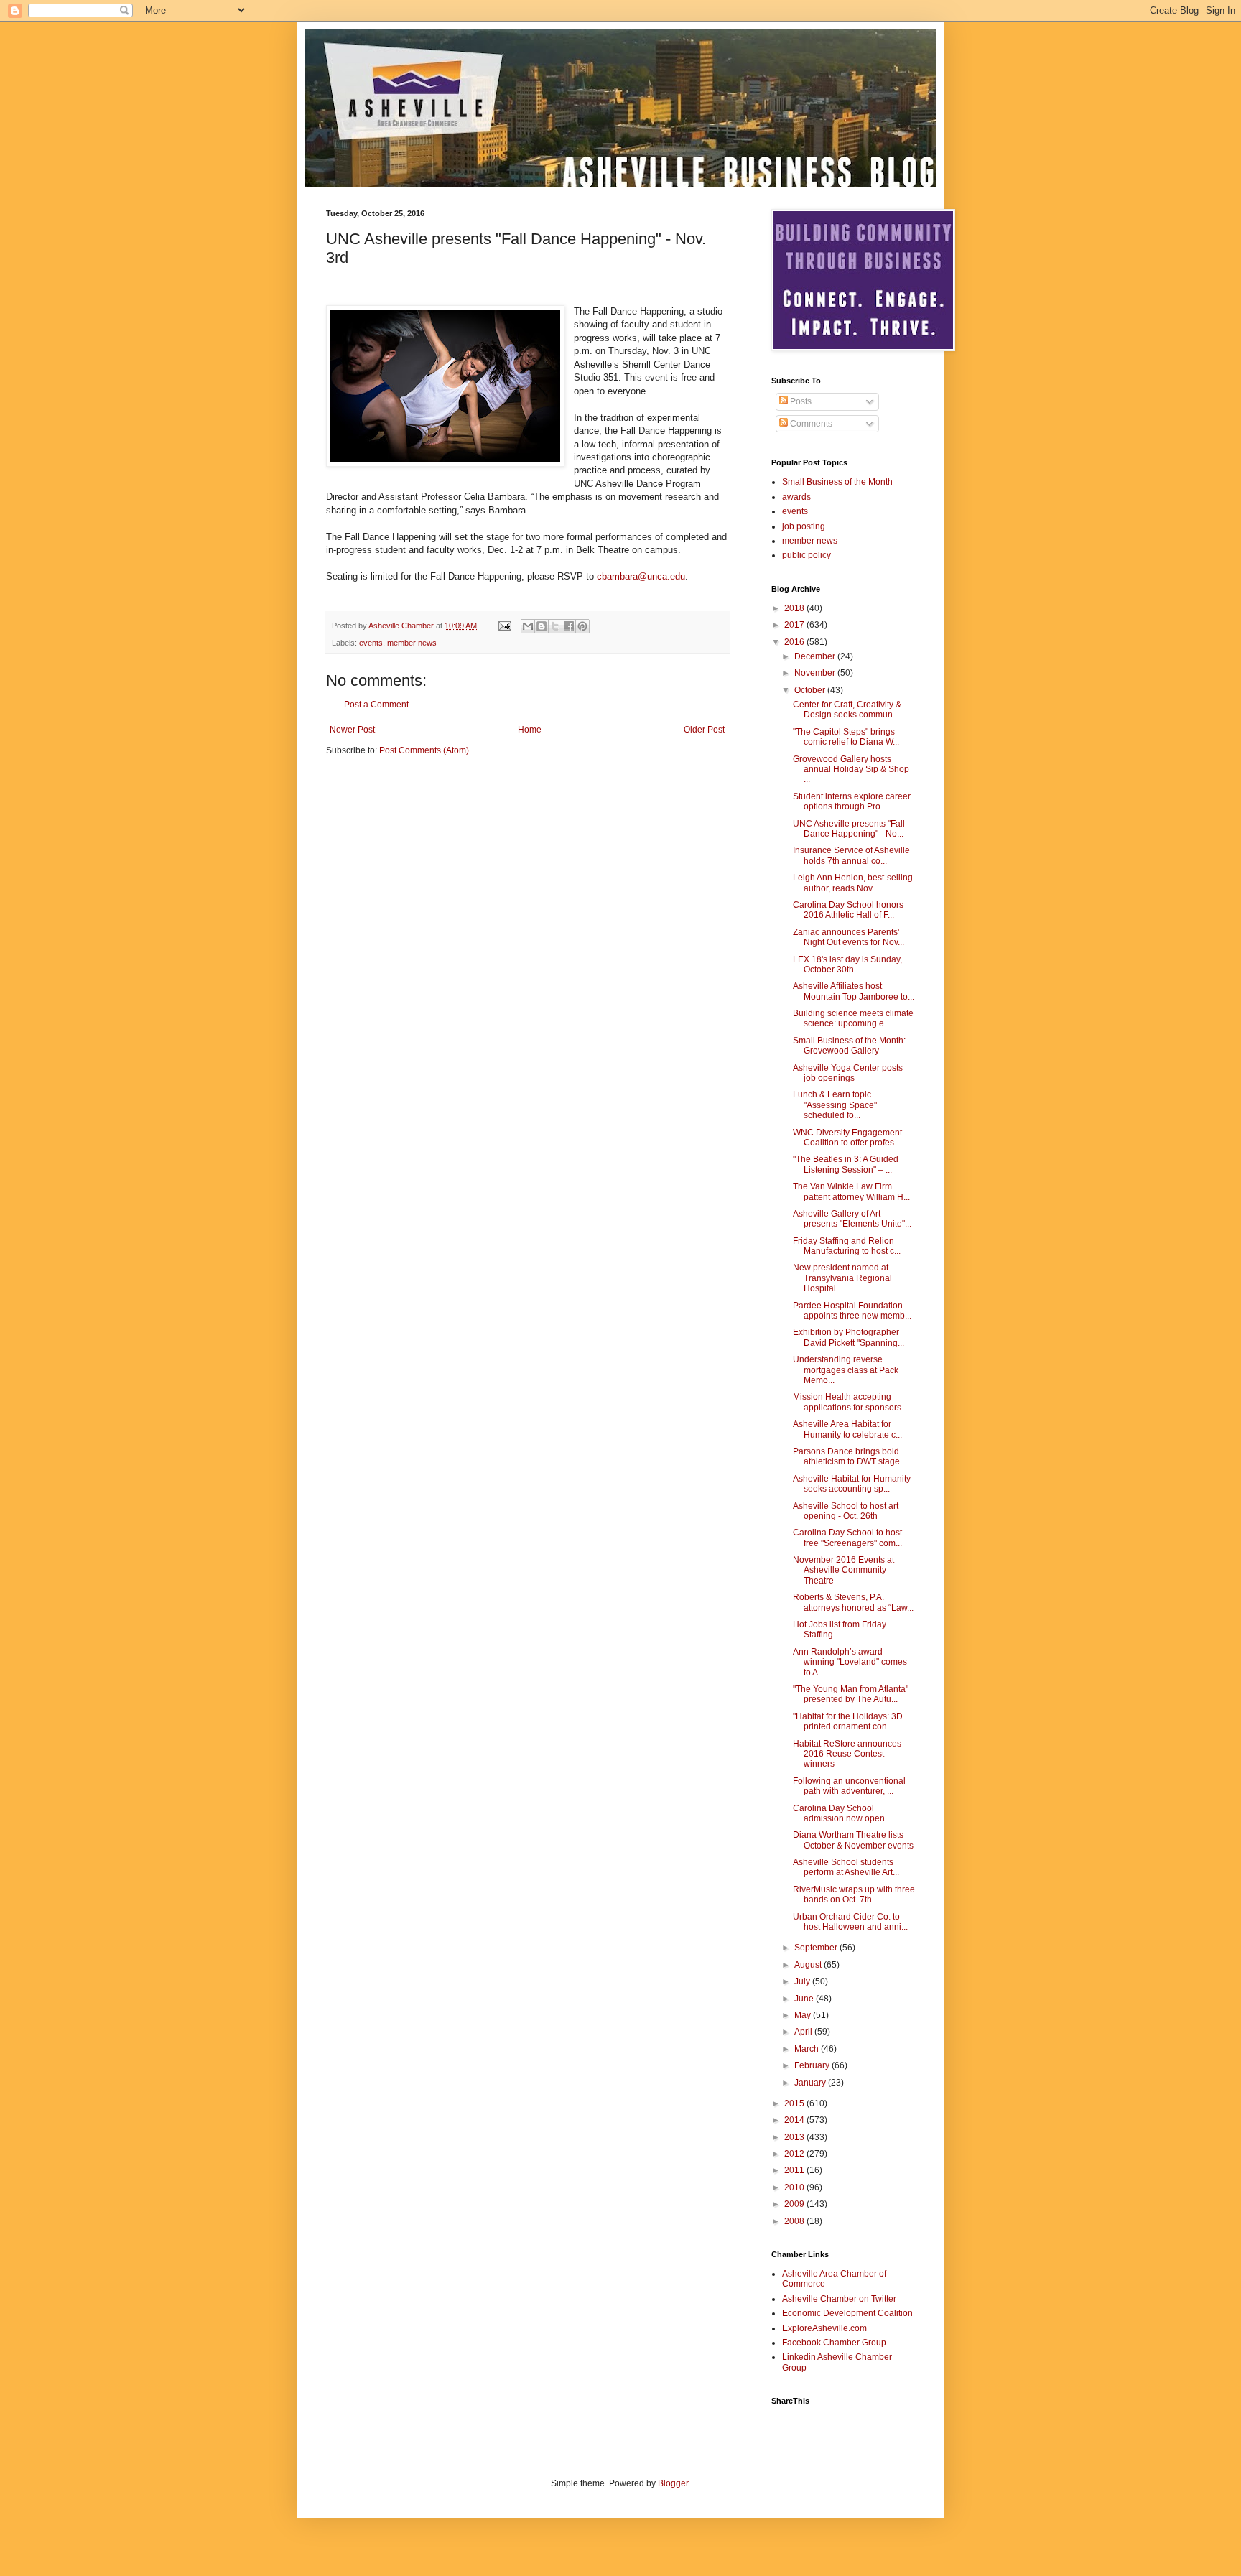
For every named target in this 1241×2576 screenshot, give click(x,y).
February (813, 2065)
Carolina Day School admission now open (839, 1813)
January (811, 2083)
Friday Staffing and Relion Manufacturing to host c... (847, 1246)
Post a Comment (376, 705)
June (805, 1999)
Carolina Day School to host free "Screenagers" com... (847, 1538)
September (817, 1948)
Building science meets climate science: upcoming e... (853, 1018)
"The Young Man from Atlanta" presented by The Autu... (851, 1694)
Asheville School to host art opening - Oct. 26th (846, 1511)
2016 (795, 642)
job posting (804, 526)
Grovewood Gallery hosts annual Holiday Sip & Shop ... (851, 769)
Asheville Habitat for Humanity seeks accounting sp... (852, 1484)
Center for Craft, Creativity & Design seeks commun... (847, 710)
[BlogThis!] (542, 626)
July (803, 1981)
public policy (807, 555)
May (804, 2015)
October (811, 690)
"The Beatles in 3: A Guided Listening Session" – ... (846, 1164)
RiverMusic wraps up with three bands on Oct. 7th (854, 1894)
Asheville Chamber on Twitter (839, 2299)
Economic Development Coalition (847, 2313)
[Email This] (528, 626)
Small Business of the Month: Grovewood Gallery (849, 1046)
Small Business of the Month (837, 482)
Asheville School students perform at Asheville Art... (846, 1867)
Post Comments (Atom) (424, 750)
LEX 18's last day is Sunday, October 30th (847, 964)
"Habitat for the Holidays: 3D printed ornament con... (848, 1721)
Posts (800, 401)
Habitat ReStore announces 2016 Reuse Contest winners (847, 1754)
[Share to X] (555, 626)
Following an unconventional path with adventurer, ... (849, 1786)
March (808, 2049)
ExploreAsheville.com (824, 2328)
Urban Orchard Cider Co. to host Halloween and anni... (850, 1922)
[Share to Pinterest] (582, 626)
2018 (795, 608)
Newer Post (352, 730)
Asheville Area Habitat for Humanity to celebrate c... (847, 1429)
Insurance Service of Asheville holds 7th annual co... (851, 855)
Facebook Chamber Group (834, 2343)
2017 (795, 625)
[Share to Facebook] (569, 626)
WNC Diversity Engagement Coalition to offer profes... (847, 1138)
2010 (795, 2187)
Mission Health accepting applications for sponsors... (850, 1402)
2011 (795, 2170)
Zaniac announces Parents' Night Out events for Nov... (849, 937)
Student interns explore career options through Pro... (852, 801)
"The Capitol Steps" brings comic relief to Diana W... (846, 737)
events (371, 643)
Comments (810, 424)
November (816, 673)
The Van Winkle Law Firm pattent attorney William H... (851, 1191)
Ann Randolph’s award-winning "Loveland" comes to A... (850, 1662)
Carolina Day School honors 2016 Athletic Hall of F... (848, 910)
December (816, 656)
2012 (795, 2154)
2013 (795, 2137)
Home (530, 730)
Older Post (704, 730)
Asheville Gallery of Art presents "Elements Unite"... (852, 1219)
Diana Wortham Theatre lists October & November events (853, 1840)
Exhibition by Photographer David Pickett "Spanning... (849, 1337)
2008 (795, 2221)
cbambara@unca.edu (641, 576)
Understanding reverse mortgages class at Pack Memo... (846, 1370)
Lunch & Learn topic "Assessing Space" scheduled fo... (835, 1105)
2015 (795, 2103)
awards (796, 497)
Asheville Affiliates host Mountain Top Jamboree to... (854, 991)
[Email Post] (504, 626)
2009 (795, 2204)
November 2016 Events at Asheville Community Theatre (843, 1570)
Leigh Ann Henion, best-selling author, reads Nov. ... (853, 883)
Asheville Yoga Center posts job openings (848, 1073)
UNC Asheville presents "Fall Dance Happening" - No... (849, 829)
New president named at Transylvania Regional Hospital (842, 1278)
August (809, 1965)
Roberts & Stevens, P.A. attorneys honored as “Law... (853, 1602)
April (804, 2032)
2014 (795, 2120)
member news (412, 643)
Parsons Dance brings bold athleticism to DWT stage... (850, 1456)
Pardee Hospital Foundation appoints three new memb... (852, 1311)
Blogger (673, 2483)
